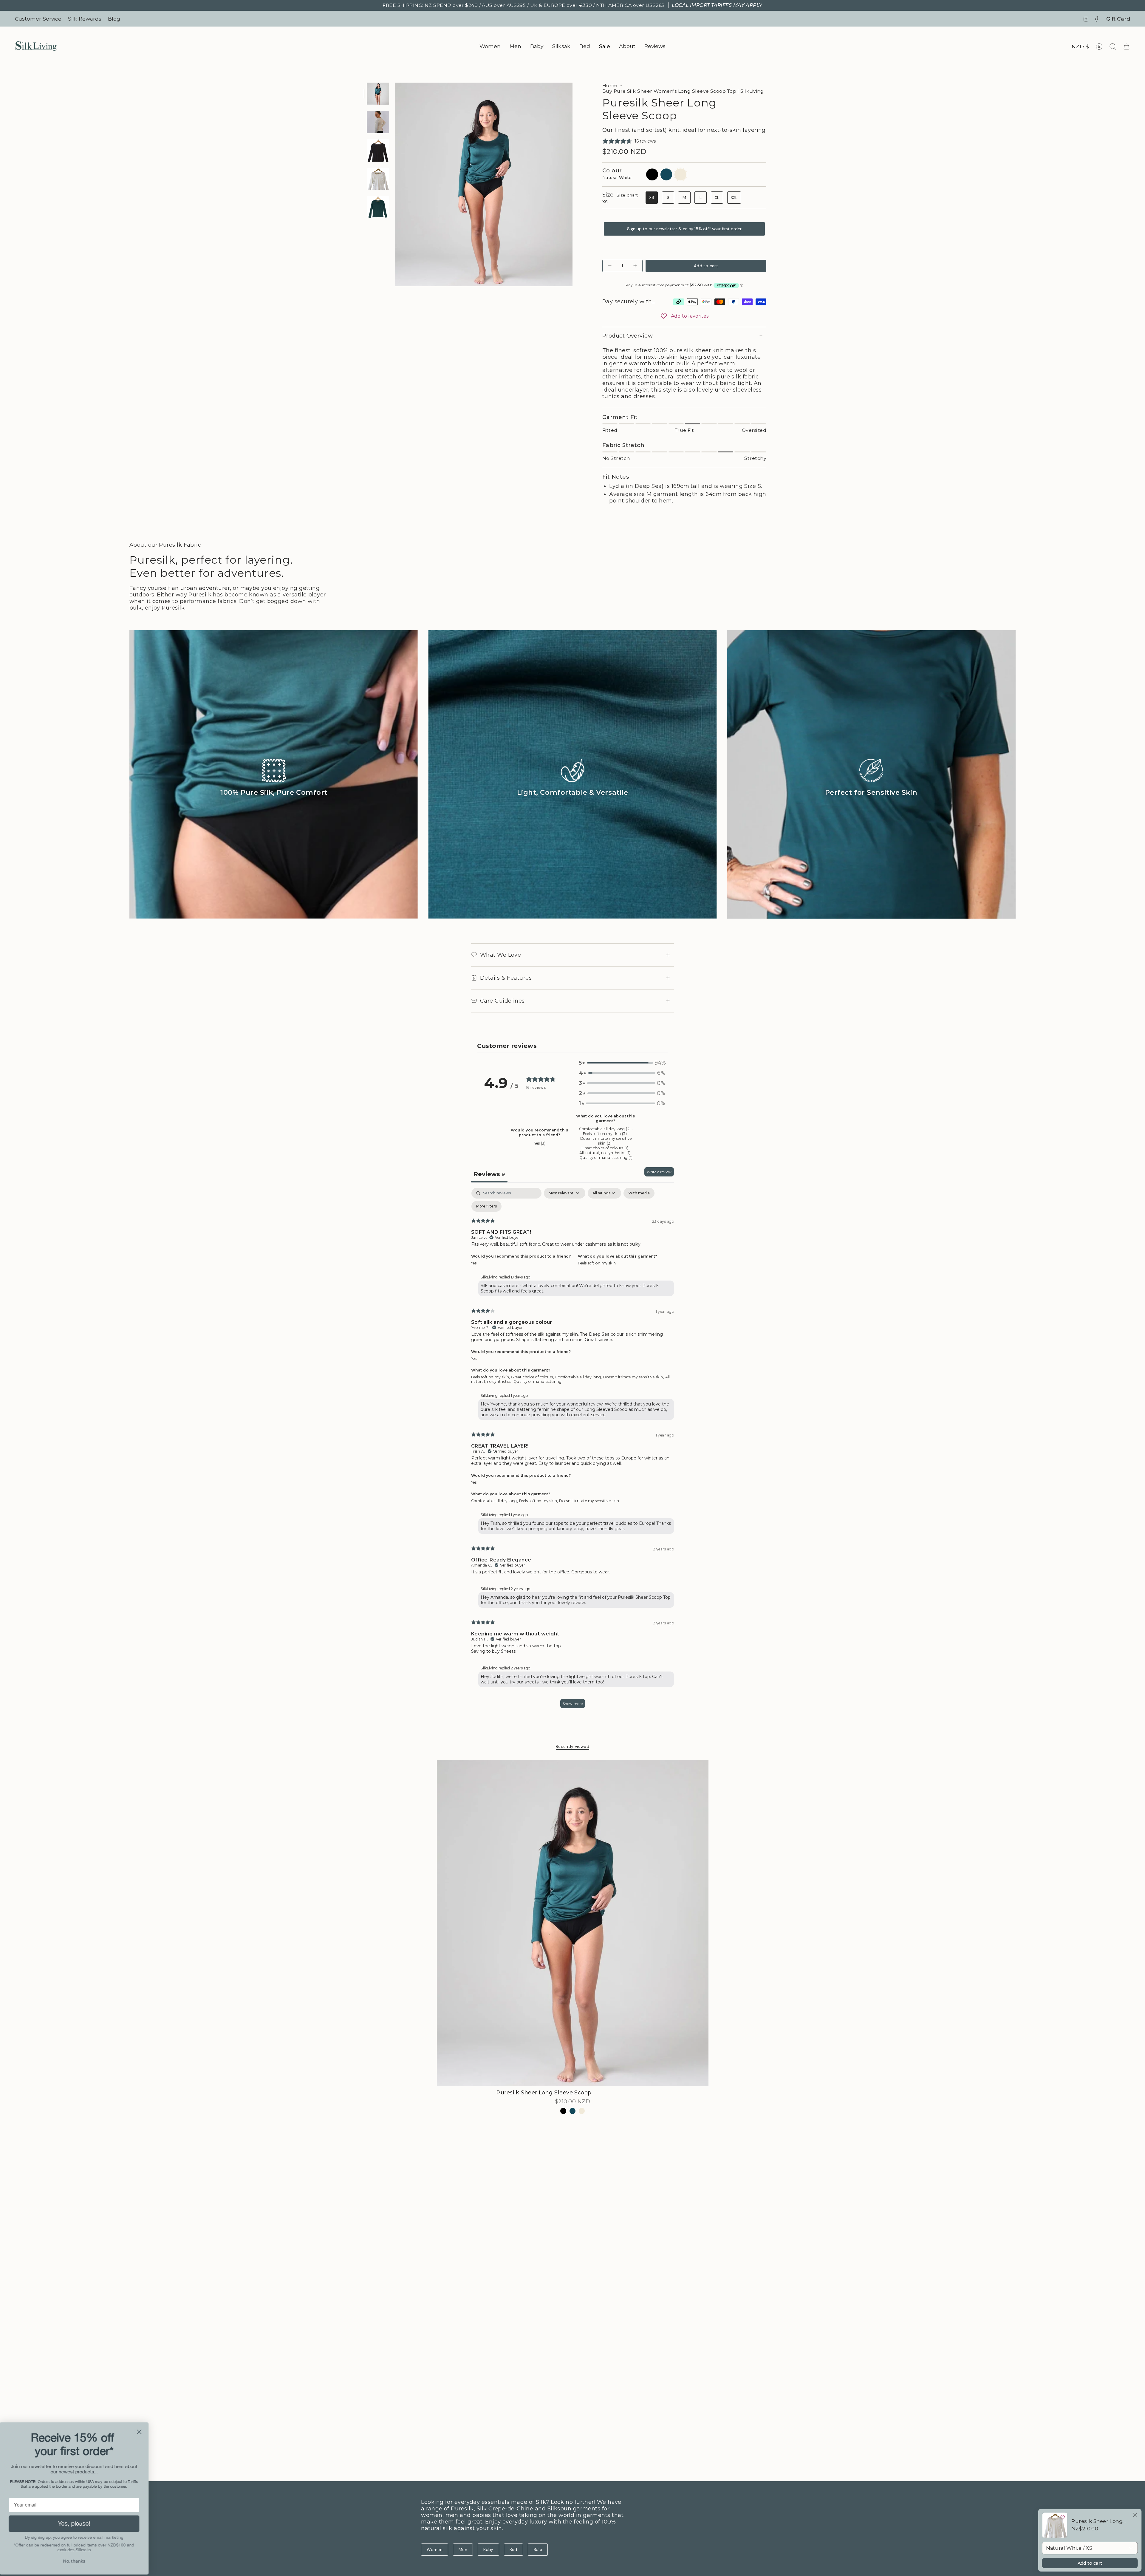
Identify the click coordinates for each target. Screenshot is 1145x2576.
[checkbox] (639, 1193)
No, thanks (76, 2561)
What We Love (500, 955)
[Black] (563, 2111)
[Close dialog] (141, 2432)
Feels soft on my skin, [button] (491, 1377)
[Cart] (1127, 47)
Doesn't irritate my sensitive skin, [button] (634, 1377)
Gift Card (1118, 19)
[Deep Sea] (573, 2111)
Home (610, 85)
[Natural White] (582, 2111)
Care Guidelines (502, 1001)
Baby (488, 2549)
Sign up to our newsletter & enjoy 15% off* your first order (684, 229)
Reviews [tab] (489, 1174)
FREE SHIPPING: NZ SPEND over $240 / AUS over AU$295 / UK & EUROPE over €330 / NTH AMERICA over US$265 (572, 5)
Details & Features (506, 978)
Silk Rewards (85, 19)
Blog (114, 19)
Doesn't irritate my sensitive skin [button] (589, 1501)
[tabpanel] (572, 1451)
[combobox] (1090, 2548)
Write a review (659, 1172)
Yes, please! (76, 2523)
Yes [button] (474, 1263)
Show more (573, 1704)
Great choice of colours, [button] (533, 1377)
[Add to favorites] (1063, 2517)
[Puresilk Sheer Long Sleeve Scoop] (573, 1923)
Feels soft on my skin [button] (597, 1263)
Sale (538, 2549)
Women (435, 2549)
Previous (395, 185)
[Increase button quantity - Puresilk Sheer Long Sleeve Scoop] (635, 266)
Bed (513, 2549)
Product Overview (628, 336)
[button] (490, 46)
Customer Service (38, 19)
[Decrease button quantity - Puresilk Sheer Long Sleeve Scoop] (610, 266)
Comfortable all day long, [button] (579, 1377)
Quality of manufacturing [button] (538, 1381)
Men (463, 2549)
